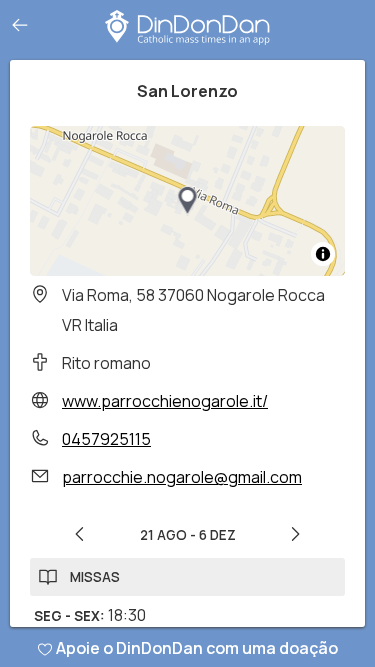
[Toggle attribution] (323, 254)
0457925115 (106, 439)
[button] (188, 201)
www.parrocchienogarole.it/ (165, 401)
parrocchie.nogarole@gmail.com (182, 477)
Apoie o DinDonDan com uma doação (197, 648)
